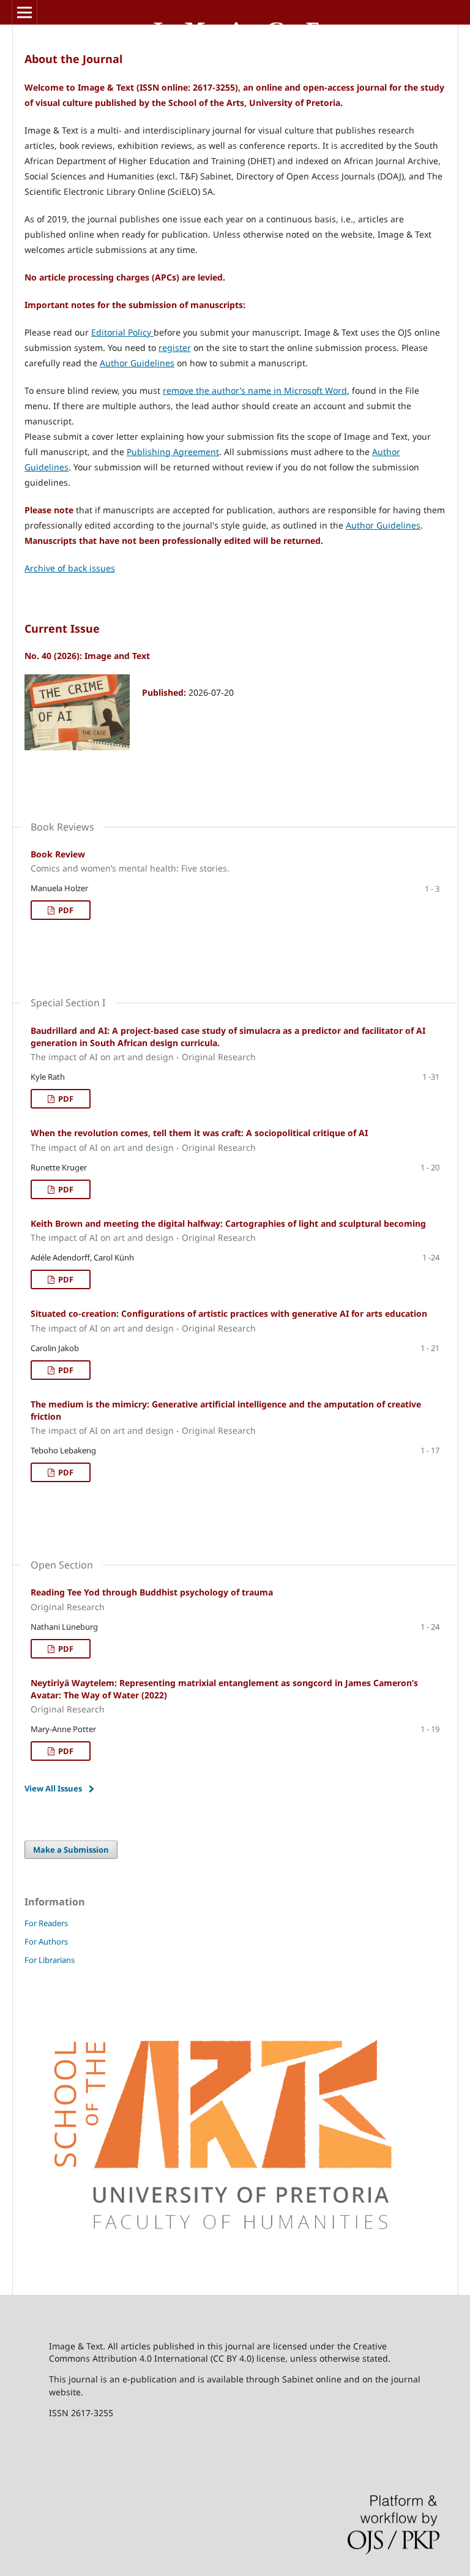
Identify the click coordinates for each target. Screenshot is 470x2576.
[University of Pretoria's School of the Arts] (235, 2268)
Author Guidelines (137, 363)
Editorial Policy (122, 332)
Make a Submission (71, 1850)
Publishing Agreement (173, 452)
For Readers (46, 1923)
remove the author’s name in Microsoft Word (255, 390)
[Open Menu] (24, 12)
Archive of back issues (70, 568)
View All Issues (53, 1788)
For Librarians (50, 1960)
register (175, 348)
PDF (65, 910)
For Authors (46, 1941)
